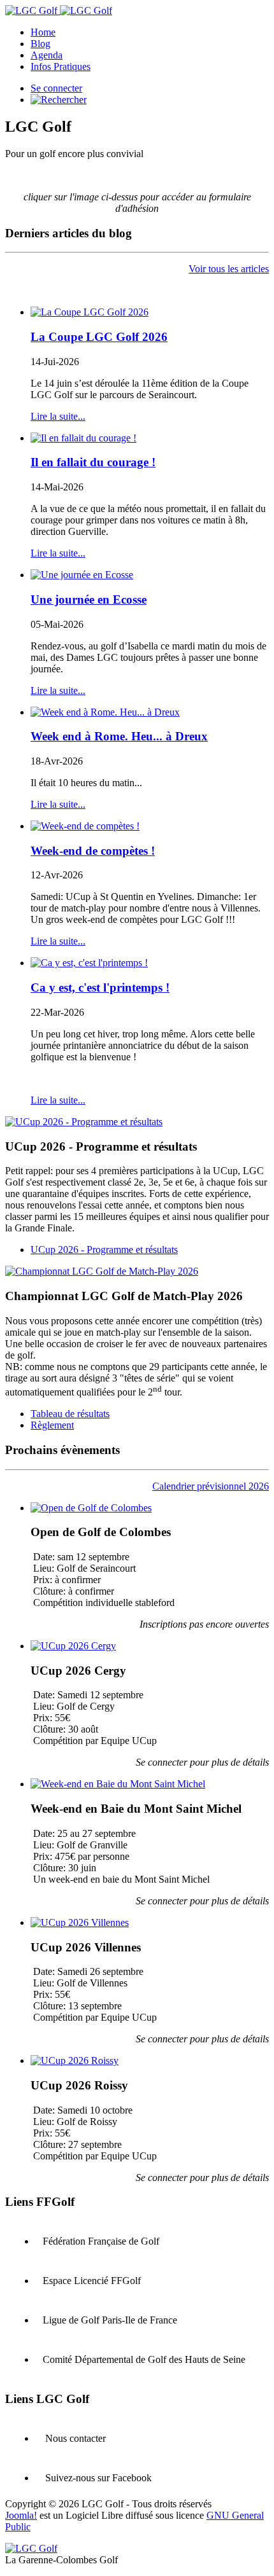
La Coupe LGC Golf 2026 (99, 337)
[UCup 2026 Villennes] (80, 1922)
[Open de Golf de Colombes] (91, 1508)
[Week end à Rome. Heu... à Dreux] (105, 712)
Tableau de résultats (70, 1414)
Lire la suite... (58, 416)
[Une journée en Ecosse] (82, 575)
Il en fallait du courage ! (93, 462)
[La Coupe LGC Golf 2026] (90, 312)
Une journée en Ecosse (89, 599)
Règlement (52, 1425)
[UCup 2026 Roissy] (75, 2060)
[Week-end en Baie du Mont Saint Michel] (118, 1784)
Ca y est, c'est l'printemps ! (100, 987)
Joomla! (21, 2515)
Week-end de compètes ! (93, 851)
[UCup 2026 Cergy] (73, 1646)
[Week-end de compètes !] (85, 826)
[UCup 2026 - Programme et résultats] (84, 1122)
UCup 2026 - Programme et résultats (104, 1250)
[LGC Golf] (59, 10)
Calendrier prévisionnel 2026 (211, 1486)
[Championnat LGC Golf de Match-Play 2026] (102, 1271)
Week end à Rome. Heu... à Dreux (119, 736)
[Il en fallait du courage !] (83, 438)
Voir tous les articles (229, 269)
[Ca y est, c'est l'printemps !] (89, 963)
